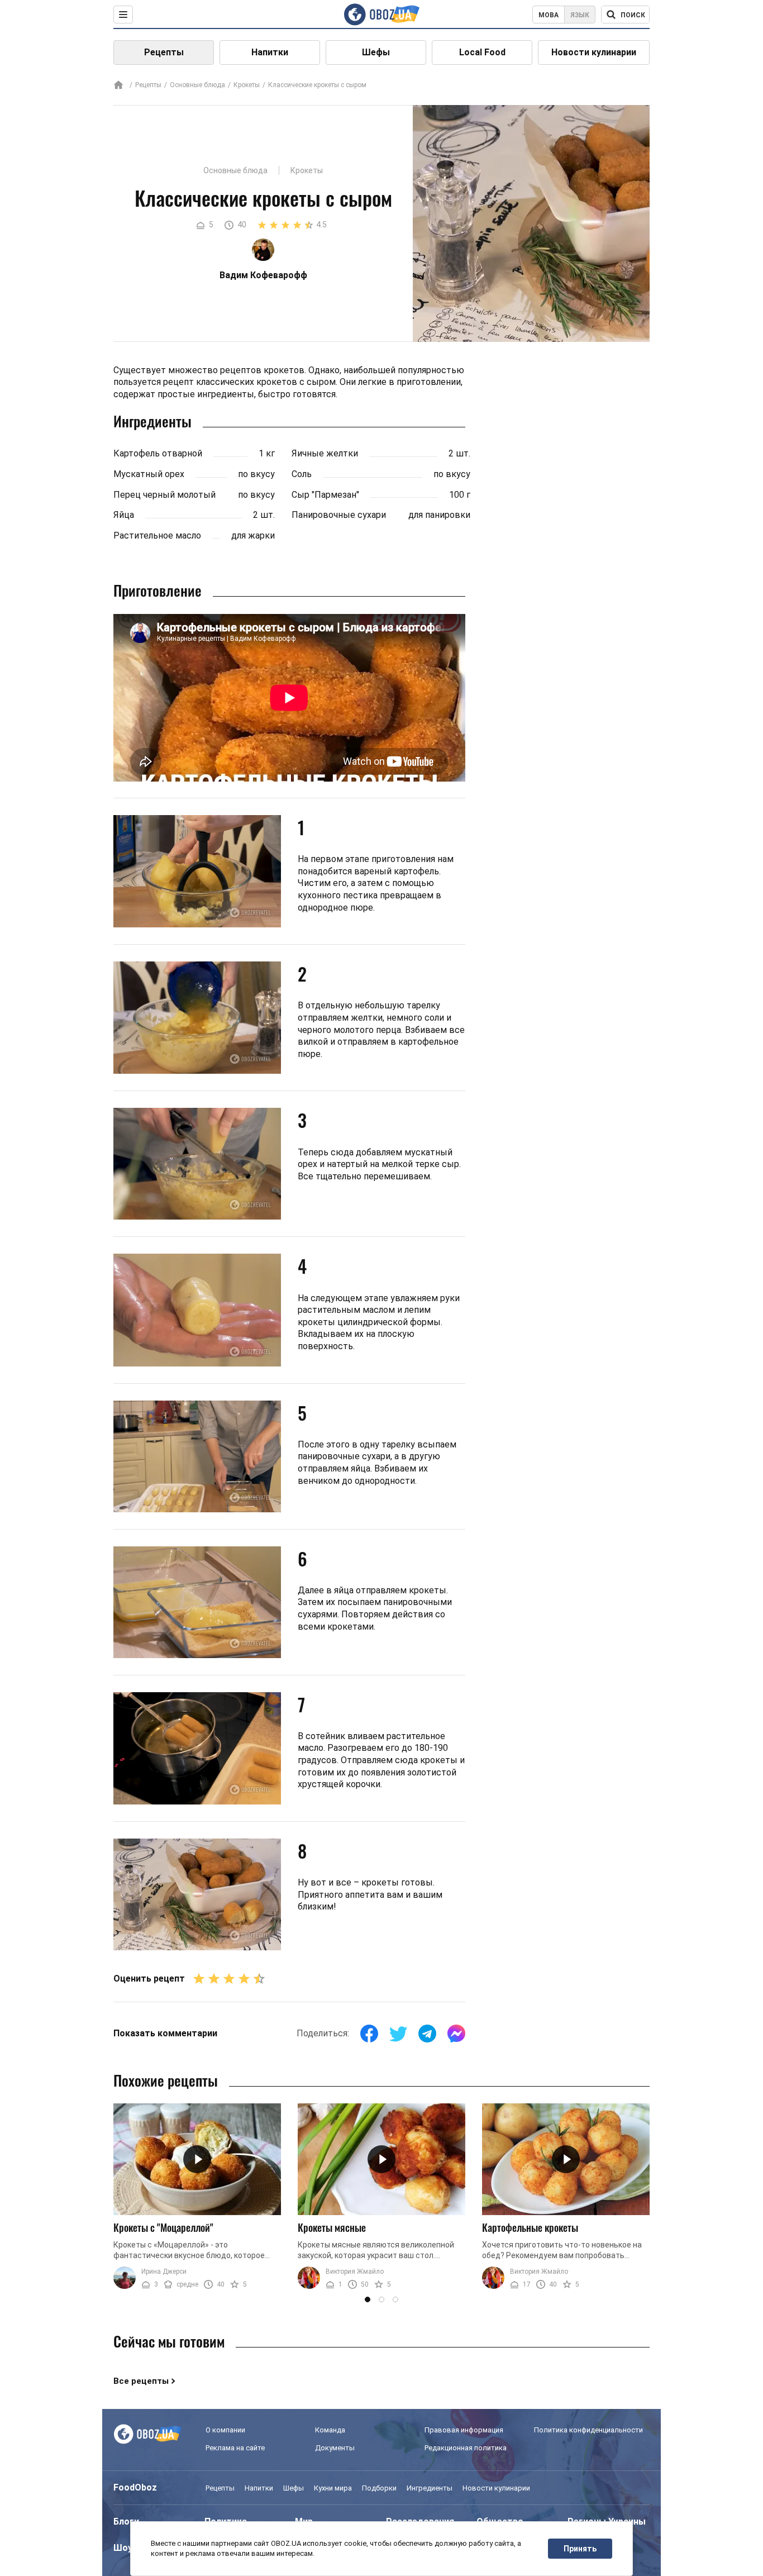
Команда (330, 2430)
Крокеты (247, 85)
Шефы (376, 52)
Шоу (123, 2548)
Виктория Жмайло (355, 2272)
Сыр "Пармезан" (325, 495)
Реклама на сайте (235, 2448)
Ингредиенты (430, 2488)
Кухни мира (333, 2488)
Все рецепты (141, 2381)
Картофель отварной (158, 453)
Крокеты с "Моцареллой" (163, 2227)
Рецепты (164, 52)
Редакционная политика (466, 2448)
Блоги (126, 2522)
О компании (225, 2430)
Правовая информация (464, 2430)
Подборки (379, 2488)
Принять (580, 2549)
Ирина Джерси (164, 2272)
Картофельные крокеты (530, 2227)
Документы (335, 2448)
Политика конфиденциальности (588, 2430)
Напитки (270, 52)
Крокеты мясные (332, 2227)
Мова (549, 15)
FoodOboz (135, 2487)
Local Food (482, 52)
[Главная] (118, 86)
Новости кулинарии (594, 52)
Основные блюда (197, 85)
